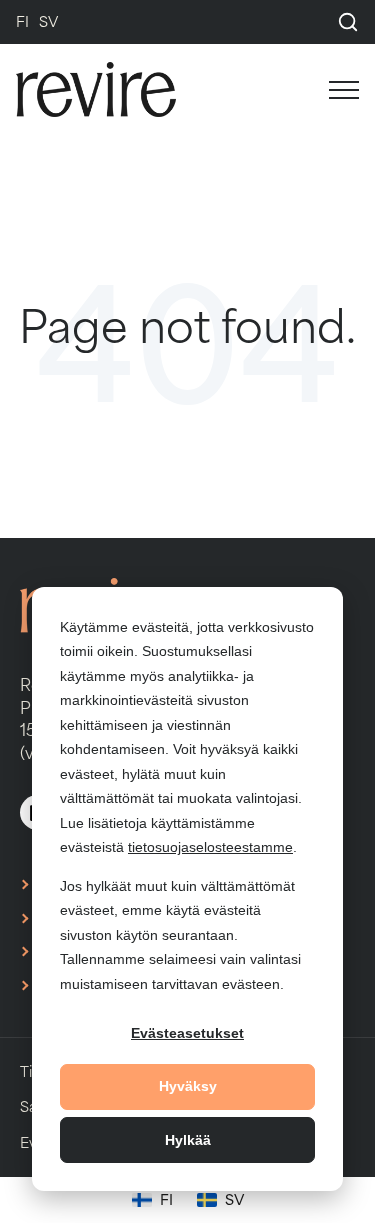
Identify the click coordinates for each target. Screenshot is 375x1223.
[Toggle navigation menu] (331, 90)
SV (48, 21)
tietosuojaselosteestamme (210, 847)
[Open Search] (348, 22)
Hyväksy (188, 1086)
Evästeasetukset (187, 1033)
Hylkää (188, 1140)
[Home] (116, 89)
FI (22, 21)
